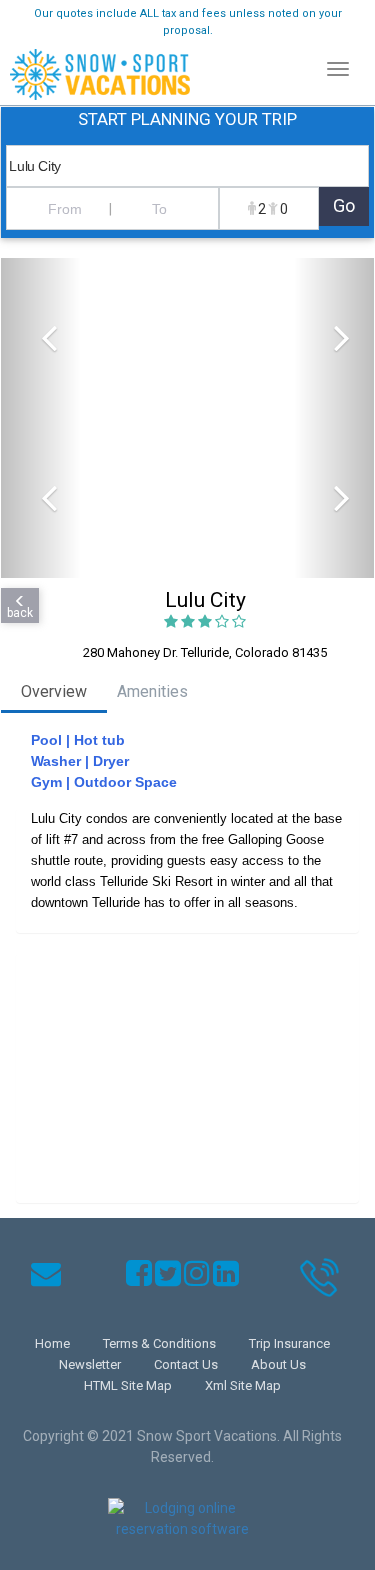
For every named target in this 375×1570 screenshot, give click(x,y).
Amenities (152, 691)
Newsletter (90, 1364)
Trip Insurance (289, 1343)
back (20, 613)
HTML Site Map (128, 1385)
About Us (278, 1364)
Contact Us (186, 1364)
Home (52, 1343)
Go (344, 205)
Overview (54, 691)
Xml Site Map (243, 1385)
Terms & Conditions (159, 1343)
